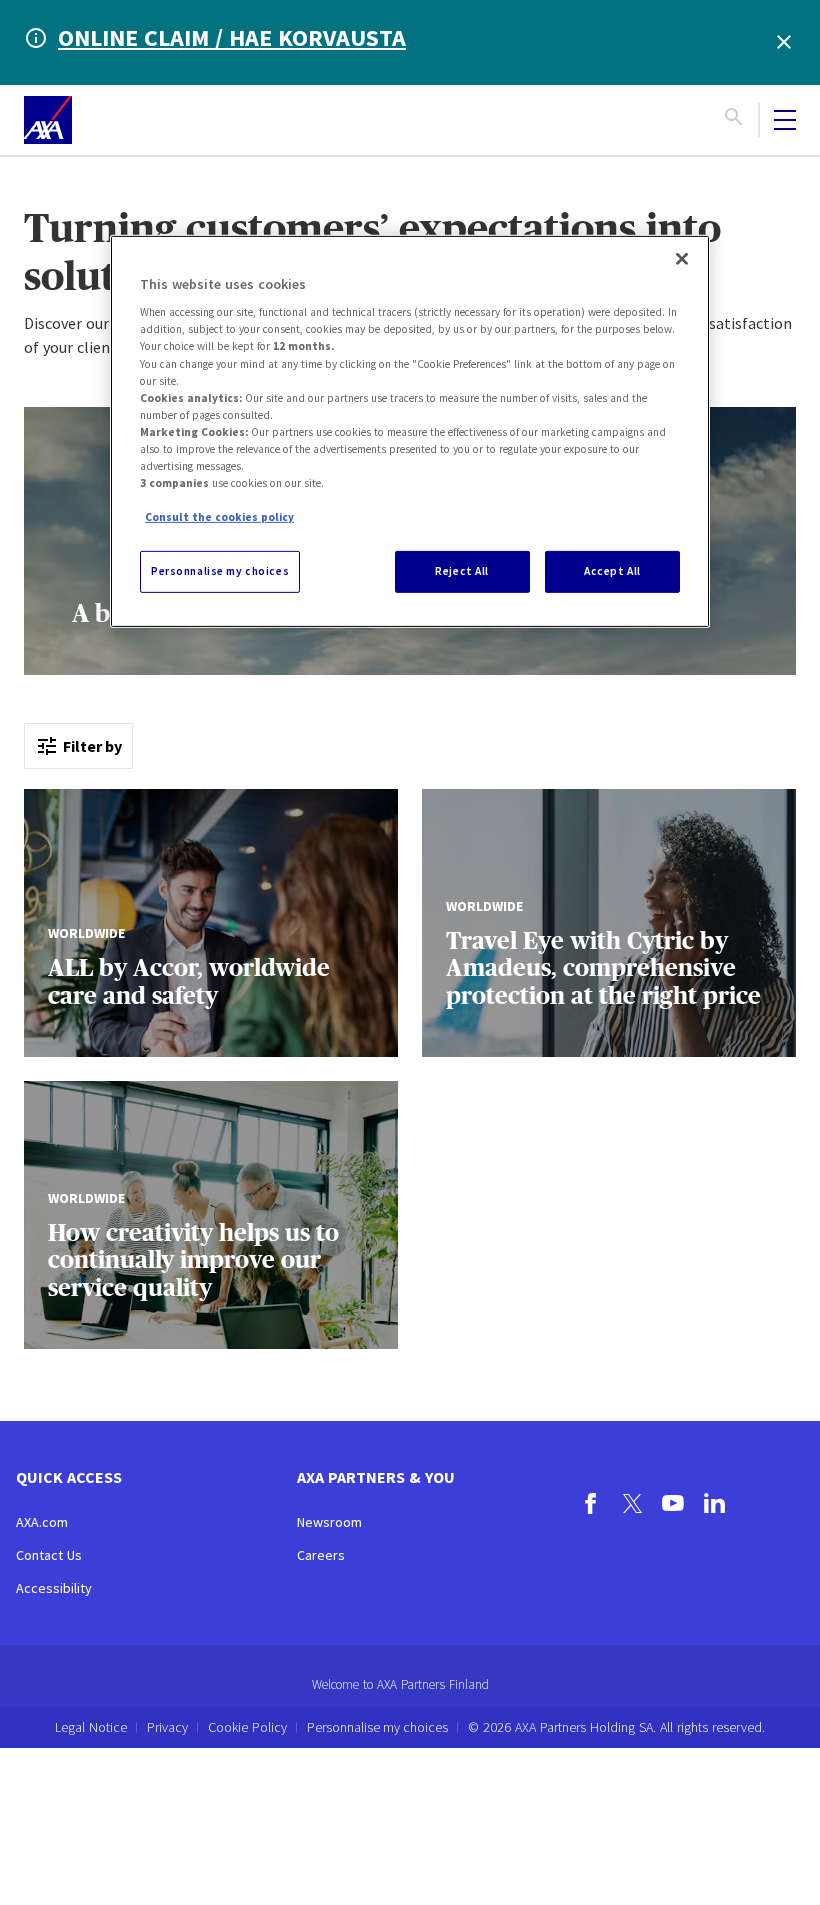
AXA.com (42, 1522)
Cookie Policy (247, 1727)
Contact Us (49, 1555)
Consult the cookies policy (219, 517)
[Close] (682, 259)
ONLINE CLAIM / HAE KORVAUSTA (232, 37)
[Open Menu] (785, 120)
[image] (48, 120)
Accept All (612, 571)
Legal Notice (91, 1727)
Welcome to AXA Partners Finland (400, 1684)
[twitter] (632, 1506)
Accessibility (54, 1588)
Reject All (462, 571)
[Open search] (734, 120)
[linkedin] (714, 1506)
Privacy (167, 1727)
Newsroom (329, 1522)
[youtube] (673, 1506)
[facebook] (591, 1506)
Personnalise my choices (377, 1727)
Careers (321, 1555)
